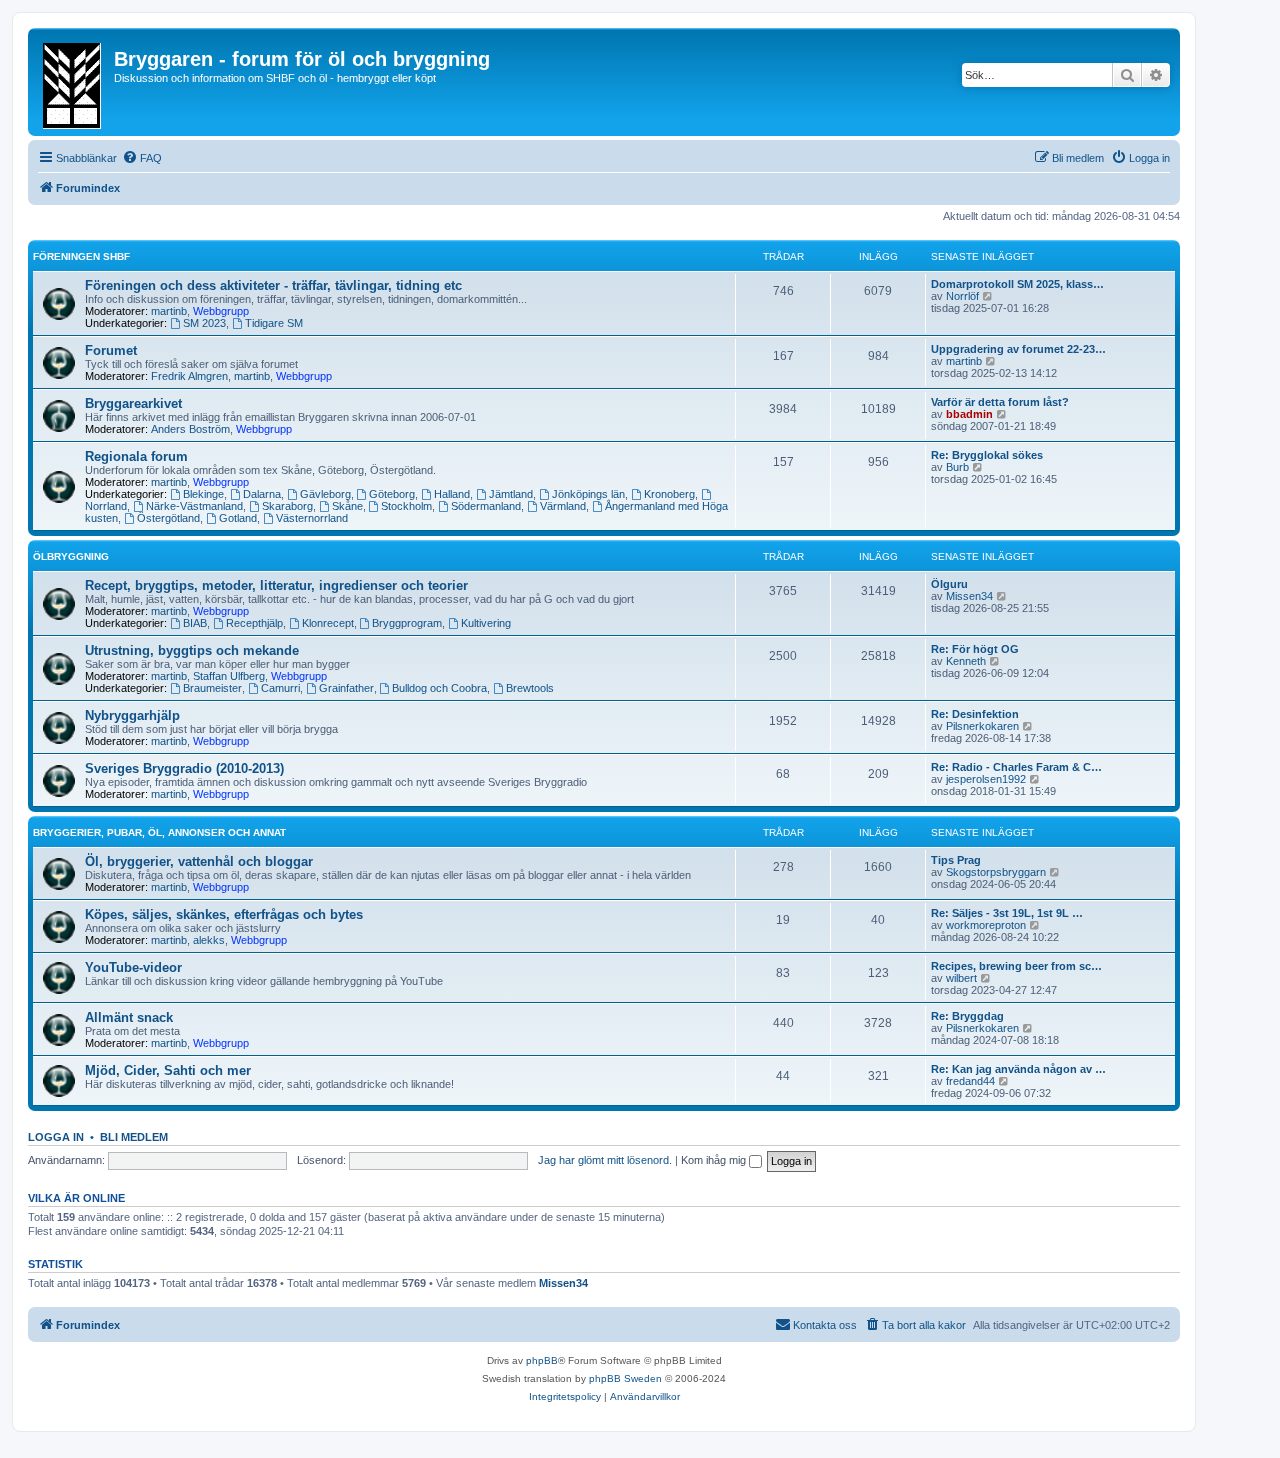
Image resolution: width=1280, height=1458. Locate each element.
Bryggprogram (407, 623)
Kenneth (966, 661)
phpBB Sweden (625, 1378)
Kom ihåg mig (715, 1160)
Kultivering (486, 623)
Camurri (280, 688)
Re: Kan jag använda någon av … (1018, 1069)
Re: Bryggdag (967, 1016)
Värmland (563, 506)
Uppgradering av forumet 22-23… (1018, 349)
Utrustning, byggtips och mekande (192, 650)
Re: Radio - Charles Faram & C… (1016, 767)
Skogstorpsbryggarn (996, 872)
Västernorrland (312, 518)
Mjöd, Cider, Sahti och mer (168, 1070)
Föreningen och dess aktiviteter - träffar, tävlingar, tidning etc (273, 285)
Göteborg (392, 494)
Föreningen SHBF (81, 256)
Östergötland (168, 518)
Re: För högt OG (975, 649)
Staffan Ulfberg (229, 676)
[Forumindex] (73, 82)
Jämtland (511, 494)
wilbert (961, 978)
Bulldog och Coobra (439, 688)
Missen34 (969, 596)
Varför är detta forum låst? (1000, 402)
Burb (957, 467)
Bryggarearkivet (133, 403)
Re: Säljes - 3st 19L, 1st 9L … (1007, 913)
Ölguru (949, 584)
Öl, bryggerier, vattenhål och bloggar (199, 861)
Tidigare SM (274, 323)
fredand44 (970, 1081)
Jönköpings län (588, 494)
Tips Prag (956, 860)
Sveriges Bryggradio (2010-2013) (184, 768)
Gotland (238, 518)
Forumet (111, 350)
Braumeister (212, 688)
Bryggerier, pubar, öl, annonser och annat (159, 832)
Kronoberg (669, 494)
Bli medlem (134, 1137)
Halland (452, 494)
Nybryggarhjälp (132, 715)
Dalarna (262, 494)
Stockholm (406, 506)
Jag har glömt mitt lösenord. (605, 1160)
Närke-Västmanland (194, 506)
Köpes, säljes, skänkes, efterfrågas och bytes (224, 914)
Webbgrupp (221, 311)
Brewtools (530, 688)
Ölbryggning (71, 556)
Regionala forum (136, 456)
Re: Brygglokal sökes (987, 455)
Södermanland (486, 506)
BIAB (195, 623)
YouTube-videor (133, 967)
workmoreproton (986, 925)
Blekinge (203, 494)
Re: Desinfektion (975, 714)
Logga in (56, 1137)
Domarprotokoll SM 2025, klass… (1017, 284)
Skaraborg (287, 506)
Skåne (347, 506)
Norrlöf (962, 296)
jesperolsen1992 (986, 779)
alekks (209, 940)
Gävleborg (325, 494)
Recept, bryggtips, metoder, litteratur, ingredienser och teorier (276, 585)
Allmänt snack (129, 1017)
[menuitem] (142, 158)
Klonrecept (328, 623)
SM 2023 (204, 323)
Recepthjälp (254, 623)
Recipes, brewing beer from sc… (1016, 966)
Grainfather (346, 688)
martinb (169, 311)
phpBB (542, 1360)
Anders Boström (190, 429)
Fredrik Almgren (189, 376)
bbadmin (969, 414)
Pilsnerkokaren (982, 726)
